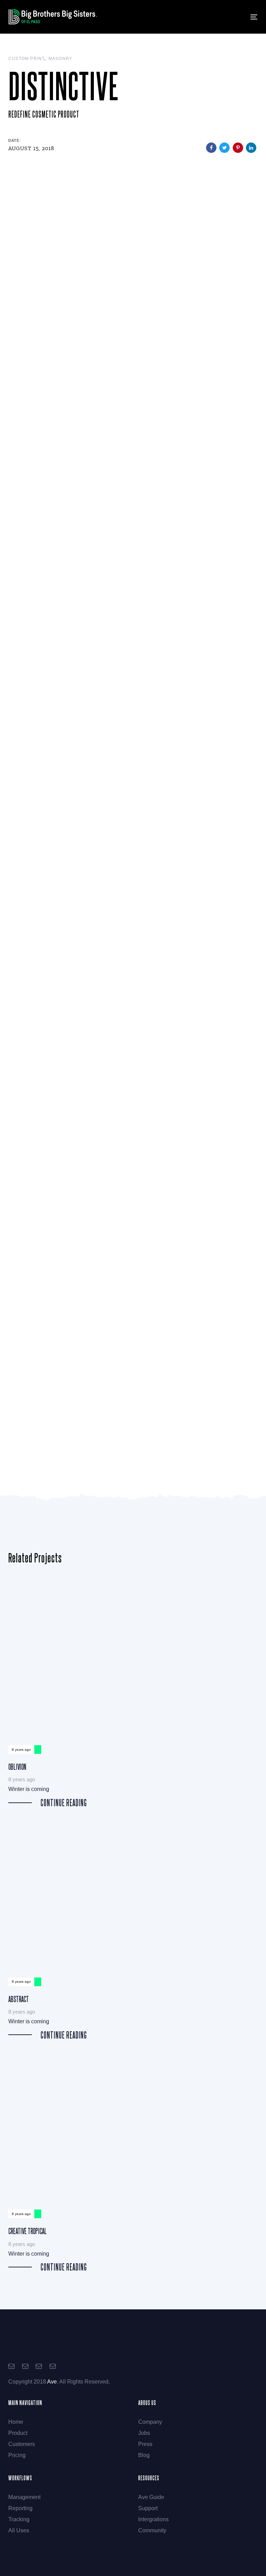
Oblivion (133, 1696)
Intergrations (153, 2519)
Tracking (19, 2519)
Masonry (60, 59)
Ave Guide (151, 2497)
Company (150, 2422)
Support (148, 2508)
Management (24, 2497)
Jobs (144, 2433)
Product (18, 2433)
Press (145, 2444)
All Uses (19, 2530)
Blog (144, 2455)
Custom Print (26, 59)
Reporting (20, 2508)
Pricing (17, 2455)
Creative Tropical (133, 2161)
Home (16, 2422)
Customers (22, 2444)
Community (152, 2530)
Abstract (133, 1928)
